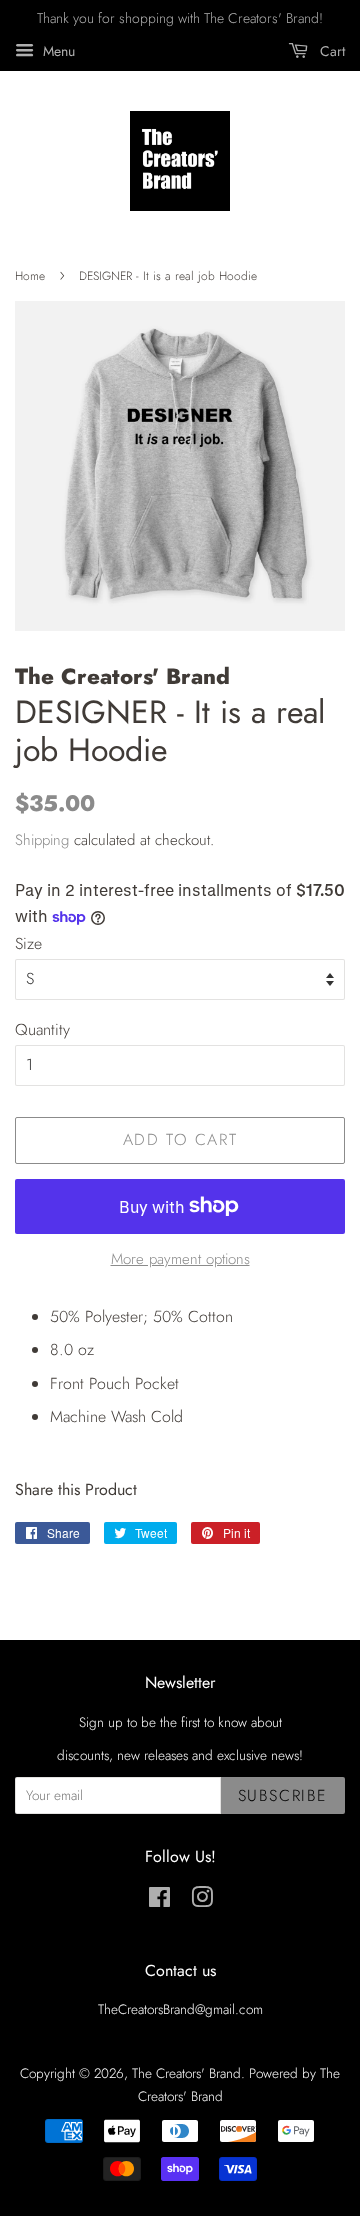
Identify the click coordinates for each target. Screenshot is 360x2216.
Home (30, 276)
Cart (330, 51)
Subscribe (283, 1795)
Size (28, 943)
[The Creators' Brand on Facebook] (159, 1901)
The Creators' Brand (186, 2073)
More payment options (180, 1259)
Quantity (42, 1029)
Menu (57, 51)
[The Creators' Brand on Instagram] (202, 1901)
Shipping (42, 840)
